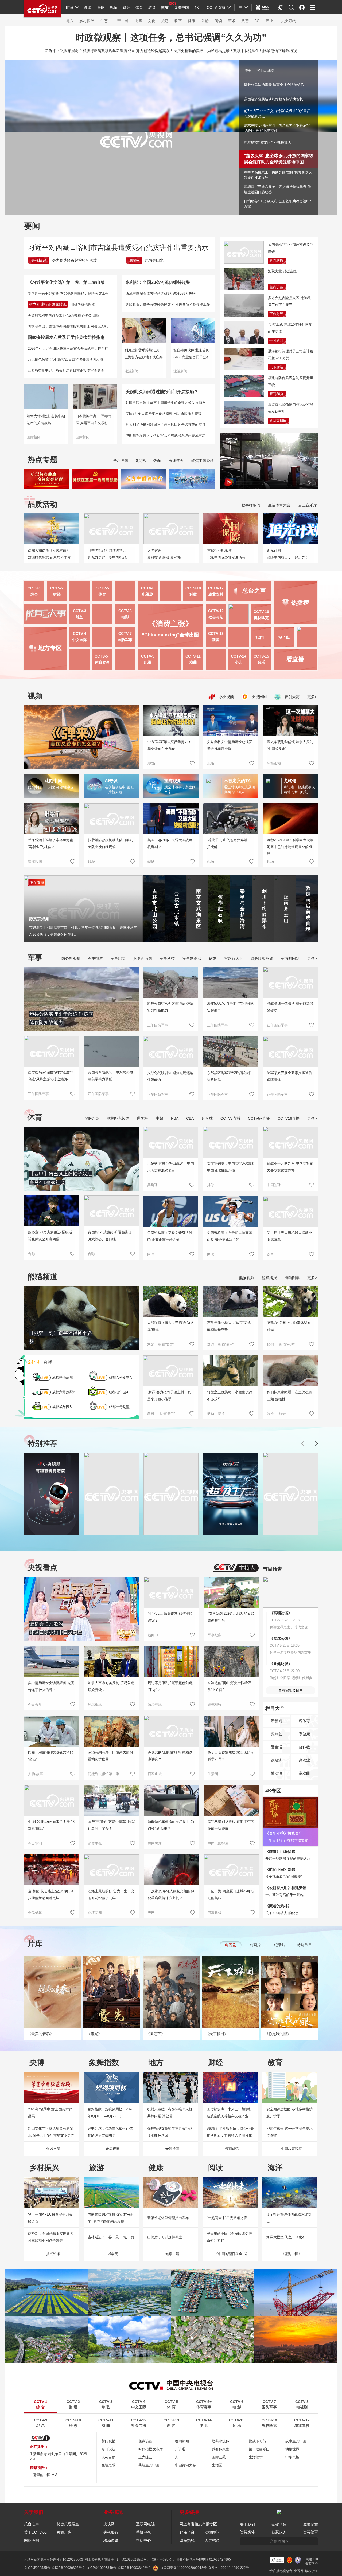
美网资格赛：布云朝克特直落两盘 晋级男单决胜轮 (230, 1236)
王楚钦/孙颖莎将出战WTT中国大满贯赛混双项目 (171, 1167)
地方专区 (50, 648)
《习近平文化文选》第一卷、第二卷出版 (66, 282)
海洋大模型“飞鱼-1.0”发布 (286, 2237)
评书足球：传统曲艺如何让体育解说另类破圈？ (110, 2132)
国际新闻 (34, 437)
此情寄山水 (154, 260)
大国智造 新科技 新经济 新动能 (164, 554)
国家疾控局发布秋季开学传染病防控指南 (66, 337)
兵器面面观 (143, 958)
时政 (70, 7)
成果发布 (310, 2524)
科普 (178, 21)
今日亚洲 (35, 1843)
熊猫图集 (292, 1278)
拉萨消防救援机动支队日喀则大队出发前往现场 (110, 843)
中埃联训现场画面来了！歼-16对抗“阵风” (51, 1825)
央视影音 (111, 2532)
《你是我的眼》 (278, 2034)
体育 (139, 7)
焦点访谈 (276, 287)
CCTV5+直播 (259, 1118)
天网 (151, 1913)
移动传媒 (111, 2540)
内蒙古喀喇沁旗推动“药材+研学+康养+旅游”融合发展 (110, 2218)
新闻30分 (276, 394)
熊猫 (165, 7)
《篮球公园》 (281, 1638)
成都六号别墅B (64, 1392)
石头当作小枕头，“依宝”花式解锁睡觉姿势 (229, 1326)
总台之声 (32, 2524)
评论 (101, 7)
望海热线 (187, 2540)
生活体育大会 (279, 505)
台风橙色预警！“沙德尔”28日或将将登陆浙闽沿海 (65, 359)
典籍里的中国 (149, 2465)
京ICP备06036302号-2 (68, 2568)
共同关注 (155, 1843)
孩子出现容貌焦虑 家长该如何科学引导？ (231, 1756)
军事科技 (167, 958)
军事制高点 (192, 958)
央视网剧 (259, 697)
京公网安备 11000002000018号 (183, 2568)
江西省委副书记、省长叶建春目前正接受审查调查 (66, 370)
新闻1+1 (154, 1635)
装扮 (270, 1414)
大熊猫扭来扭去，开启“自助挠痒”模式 (170, 1326)
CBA (190, 1118)
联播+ (134, 260)
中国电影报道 (218, 1843)
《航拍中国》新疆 (280, 1870)
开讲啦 (180, 2449)
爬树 (151, 1414)
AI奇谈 (111, 781)
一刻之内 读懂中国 (59, 787)
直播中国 (181, 7)
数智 (245, 21)
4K (197, 7)
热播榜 (300, 603)
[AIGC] (263, 7)
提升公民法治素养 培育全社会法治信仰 (274, 85)
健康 (192, 21)
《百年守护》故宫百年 (284, 1833)
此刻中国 (53, 781)
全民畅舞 (35, 1913)
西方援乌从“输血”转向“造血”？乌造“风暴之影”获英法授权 (51, 1076)
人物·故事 (36, 1774)
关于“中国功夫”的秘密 (282, 1913)
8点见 (141, 461)
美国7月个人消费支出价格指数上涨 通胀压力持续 (164, 414)
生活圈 (213, 1774)
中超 (160, 1118)
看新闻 (277, 1721)
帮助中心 (143, 2540)
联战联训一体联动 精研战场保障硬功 (290, 1007)
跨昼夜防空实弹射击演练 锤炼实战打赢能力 (170, 1007)
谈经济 (277, 1760)
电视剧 (231, 1945)
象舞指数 (104, 2062)
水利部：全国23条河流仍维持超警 (158, 282)
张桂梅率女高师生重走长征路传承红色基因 (170, 2132)
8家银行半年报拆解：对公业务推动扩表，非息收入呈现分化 (230, 2132)
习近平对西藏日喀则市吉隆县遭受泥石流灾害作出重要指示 (118, 247)
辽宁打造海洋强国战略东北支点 (289, 2218)
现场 (211, 763)
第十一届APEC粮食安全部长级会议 (50, 2218)
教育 (152, 7)
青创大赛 (292, 697)
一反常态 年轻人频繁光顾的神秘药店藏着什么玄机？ (171, 1895)
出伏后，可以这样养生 (165, 2237)
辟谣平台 (187, 2532)
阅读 (218, 21)
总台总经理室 (68, 2524)
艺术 (232, 21)
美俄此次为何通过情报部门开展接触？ (162, 392)
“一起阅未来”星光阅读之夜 (227, 2218)
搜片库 (284, 638)
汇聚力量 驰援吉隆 (282, 271)
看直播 (295, 659)
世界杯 (142, 1118)
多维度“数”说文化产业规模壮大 (268, 142)
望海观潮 (274, 763)
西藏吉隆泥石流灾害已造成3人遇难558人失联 (161, 294)
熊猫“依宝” (226, 1344)
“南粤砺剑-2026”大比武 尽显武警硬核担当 (231, 1617)
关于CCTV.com (37, 2532)
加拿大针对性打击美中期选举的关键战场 (46, 420)
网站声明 (32, 2540)
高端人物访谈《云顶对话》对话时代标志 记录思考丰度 (49, 554)
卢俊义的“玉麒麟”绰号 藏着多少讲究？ (170, 1756)
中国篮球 (274, 1185)
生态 (104, 21)
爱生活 (277, 1747)
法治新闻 (131, 371)
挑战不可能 (257, 2441)
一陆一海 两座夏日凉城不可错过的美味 (231, 1895)
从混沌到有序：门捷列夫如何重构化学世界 (110, 1756)
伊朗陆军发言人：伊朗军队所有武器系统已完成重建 (166, 436)
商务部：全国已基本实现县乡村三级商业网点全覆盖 (51, 2237)
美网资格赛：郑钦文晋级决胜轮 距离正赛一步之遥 (170, 1236)
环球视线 (95, 1704)
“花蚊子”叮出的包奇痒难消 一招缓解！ (230, 843)
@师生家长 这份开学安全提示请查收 (289, 2132)
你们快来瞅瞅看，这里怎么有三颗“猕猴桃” (289, 1396)
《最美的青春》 (41, 2034)
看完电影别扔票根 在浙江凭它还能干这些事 (231, 1825)
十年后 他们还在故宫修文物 (287, 1840)
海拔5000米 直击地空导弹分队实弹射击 (230, 1007)
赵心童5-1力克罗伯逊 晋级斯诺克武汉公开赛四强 (50, 1236)
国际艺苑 (219, 2457)
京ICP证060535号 (37, 2568)
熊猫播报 (269, 1278)
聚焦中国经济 (203, 461)
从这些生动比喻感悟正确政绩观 (271, 51)
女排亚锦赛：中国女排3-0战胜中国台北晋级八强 (230, 1167)
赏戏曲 (304, 1773)
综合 (270, 1254)
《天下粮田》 (217, 2034)
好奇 (282, 1414)
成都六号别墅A (120, 1377)
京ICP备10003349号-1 (134, 2568)
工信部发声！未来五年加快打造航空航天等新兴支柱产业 (229, 2113)
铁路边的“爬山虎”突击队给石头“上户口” (230, 1686)
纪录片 (280, 1945)
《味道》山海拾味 (280, 1851)
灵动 (211, 1414)
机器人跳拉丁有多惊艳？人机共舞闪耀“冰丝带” (170, 2113)
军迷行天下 (234, 958)
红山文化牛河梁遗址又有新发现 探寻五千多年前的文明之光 (51, 2132)
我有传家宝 (221, 2449)
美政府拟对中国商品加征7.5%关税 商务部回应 (64, 315)
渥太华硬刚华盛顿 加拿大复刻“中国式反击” (290, 745)
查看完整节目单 (291, 1690)
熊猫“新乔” (167, 1414)
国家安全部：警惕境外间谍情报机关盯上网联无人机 (68, 326)
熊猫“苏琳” (287, 1344)
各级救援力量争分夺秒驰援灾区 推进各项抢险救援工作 (168, 304)
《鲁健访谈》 (281, 1664)
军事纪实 (118, 958)
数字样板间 (251, 505)
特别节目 (304, 1945)
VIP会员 (92, 1118)
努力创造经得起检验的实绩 (75, 260)
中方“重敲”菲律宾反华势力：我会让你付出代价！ (169, 745)
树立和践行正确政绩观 (48, 304)
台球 (32, 1254)
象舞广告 (64, 2532)
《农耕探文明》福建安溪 (286, 1888)
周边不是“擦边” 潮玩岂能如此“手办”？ (170, 1686)
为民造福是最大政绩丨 (226, 51)
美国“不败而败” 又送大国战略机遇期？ (170, 843)
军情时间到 (290, 958)
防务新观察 (71, 958)
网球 (151, 1254)
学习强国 (121, 461)
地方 (70, 21)
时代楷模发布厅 (151, 2449)
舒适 (211, 1344)
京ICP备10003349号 (101, 2568)
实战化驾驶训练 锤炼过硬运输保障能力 (170, 1076)
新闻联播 (276, 260)
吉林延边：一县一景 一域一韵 (111, 2237)
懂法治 (277, 1773)
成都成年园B (62, 1407)
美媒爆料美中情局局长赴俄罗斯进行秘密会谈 (230, 745)
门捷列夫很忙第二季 (104, 1774)
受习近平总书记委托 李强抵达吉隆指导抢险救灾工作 (68, 294)
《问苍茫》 (156, 2034)
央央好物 (289, 21)
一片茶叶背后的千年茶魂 (284, 1895)
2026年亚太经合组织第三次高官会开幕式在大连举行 (68, 349)
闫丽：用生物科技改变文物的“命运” (51, 1756)
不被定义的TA (237, 781)
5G (257, 21)
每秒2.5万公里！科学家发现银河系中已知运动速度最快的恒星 (290, 847)
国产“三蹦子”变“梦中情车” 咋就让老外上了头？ (111, 1825)
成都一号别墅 (119, 1407)
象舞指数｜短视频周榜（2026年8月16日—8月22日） (110, 2113)
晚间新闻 (182, 2441)
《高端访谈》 (281, 1613)
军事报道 (95, 958)
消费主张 (95, 1843)
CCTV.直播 (216, 7)
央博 (138, 21)
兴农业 (304, 1760)
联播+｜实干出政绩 (259, 70)
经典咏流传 (221, 2441)
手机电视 (143, 2532)
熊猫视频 (247, 1278)
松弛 (270, 1344)
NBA (175, 1118)
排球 (211, 1185)
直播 (40, 1362)
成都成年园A (119, 1392)
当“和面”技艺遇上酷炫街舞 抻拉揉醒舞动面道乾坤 (50, 1895)
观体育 (304, 1721)
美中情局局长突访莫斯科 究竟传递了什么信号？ (51, 1686)
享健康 (304, 1734)
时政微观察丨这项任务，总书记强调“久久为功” (171, 37)
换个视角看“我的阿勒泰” (284, 1877)
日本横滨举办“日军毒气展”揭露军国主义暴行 (94, 420)
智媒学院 (279, 2524)
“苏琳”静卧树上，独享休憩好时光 (289, 1326)
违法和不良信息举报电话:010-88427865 (202, 2559)
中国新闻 (276, 341)
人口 (178, 2457)
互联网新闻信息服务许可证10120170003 (54, 2559)
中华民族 (292, 2457)
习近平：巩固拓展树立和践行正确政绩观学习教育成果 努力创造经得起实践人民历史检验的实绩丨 (126, 51)
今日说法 (108, 2449)
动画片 (255, 1945)
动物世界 (292, 2449)
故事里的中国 (296, 2441)
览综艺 (277, 1734)
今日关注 (35, 1704)
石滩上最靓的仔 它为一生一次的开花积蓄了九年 (111, 1895)
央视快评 (39, 260)
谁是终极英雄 (262, 958)
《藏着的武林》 (278, 1906)
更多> (312, 697)
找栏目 (261, 638)
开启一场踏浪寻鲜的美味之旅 (288, 1859)
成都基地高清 (63, 1377)
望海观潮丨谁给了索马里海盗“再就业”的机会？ (51, 843)
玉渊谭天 (176, 461)
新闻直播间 (278, 421)
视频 (114, 7)
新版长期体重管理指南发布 (168, 2218)
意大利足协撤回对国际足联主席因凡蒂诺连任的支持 (166, 425)
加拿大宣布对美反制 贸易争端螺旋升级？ (111, 1686)
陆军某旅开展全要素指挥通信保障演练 (289, 1076)
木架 (151, 1344)
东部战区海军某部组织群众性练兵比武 (230, 1076)
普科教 (304, 1747)
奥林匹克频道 (118, 1118)
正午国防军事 (38, 1094)
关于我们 (247, 2524)
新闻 (88, 7)
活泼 (221, 1414)
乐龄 (205, 21)
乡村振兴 (87, 21)
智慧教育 (310, 2532)
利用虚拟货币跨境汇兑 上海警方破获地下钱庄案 (144, 354)
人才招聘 (212, 2540)
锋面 (157, 461)
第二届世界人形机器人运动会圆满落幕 (289, 1236)
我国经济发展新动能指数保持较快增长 (273, 99)
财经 (126, 7)
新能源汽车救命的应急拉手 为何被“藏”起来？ (171, 1825)
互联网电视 (145, 2524)
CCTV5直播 (230, 1118)
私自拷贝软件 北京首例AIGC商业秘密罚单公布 (192, 354)
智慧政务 (279, 2532)
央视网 (109, 2524)
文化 (151, 21)
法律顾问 (212, 2532)
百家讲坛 (155, 1774)
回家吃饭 (215, 1913)
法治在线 (155, 1704)
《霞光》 (94, 2034)
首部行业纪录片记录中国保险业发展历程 (226, 554)
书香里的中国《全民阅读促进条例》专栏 (229, 2237)
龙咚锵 (290, 781)
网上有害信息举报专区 (198, 2524)
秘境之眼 (108, 2465)
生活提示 (256, 2457)
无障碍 (281, 12)
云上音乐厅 (308, 505)
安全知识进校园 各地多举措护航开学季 (289, 2113)
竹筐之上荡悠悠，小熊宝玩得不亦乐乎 (230, 1396)
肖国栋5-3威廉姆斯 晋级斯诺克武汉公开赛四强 (110, 1236)
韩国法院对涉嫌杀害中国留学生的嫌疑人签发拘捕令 (166, 403)
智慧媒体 (247, 2532)
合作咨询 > (279, 2541)
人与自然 (108, 2457)
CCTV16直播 (289, 1118)
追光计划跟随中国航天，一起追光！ (288, 554)
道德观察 (215, 1704)
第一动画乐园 (259, 2449)
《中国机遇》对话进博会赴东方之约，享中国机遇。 (109, 554)
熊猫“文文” (166, 1344)
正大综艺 (145, 2457)
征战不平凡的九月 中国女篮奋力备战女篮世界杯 (290, 1167)
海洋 (275, 2168)
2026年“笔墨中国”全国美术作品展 (50, 2113)
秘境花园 (95, 1913)
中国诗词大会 (185, 2465)
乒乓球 (207, 1118)
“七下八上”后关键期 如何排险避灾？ (170, 1617)
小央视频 (226, 697)
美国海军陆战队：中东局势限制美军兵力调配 (110, 1076)
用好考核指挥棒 (83, 304)
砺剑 (213, 958)
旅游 (165, 21)
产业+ (270, 21)
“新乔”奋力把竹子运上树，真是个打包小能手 (169, 1396)
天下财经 (276, 367)
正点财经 (276, 314)
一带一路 (121, 21)
